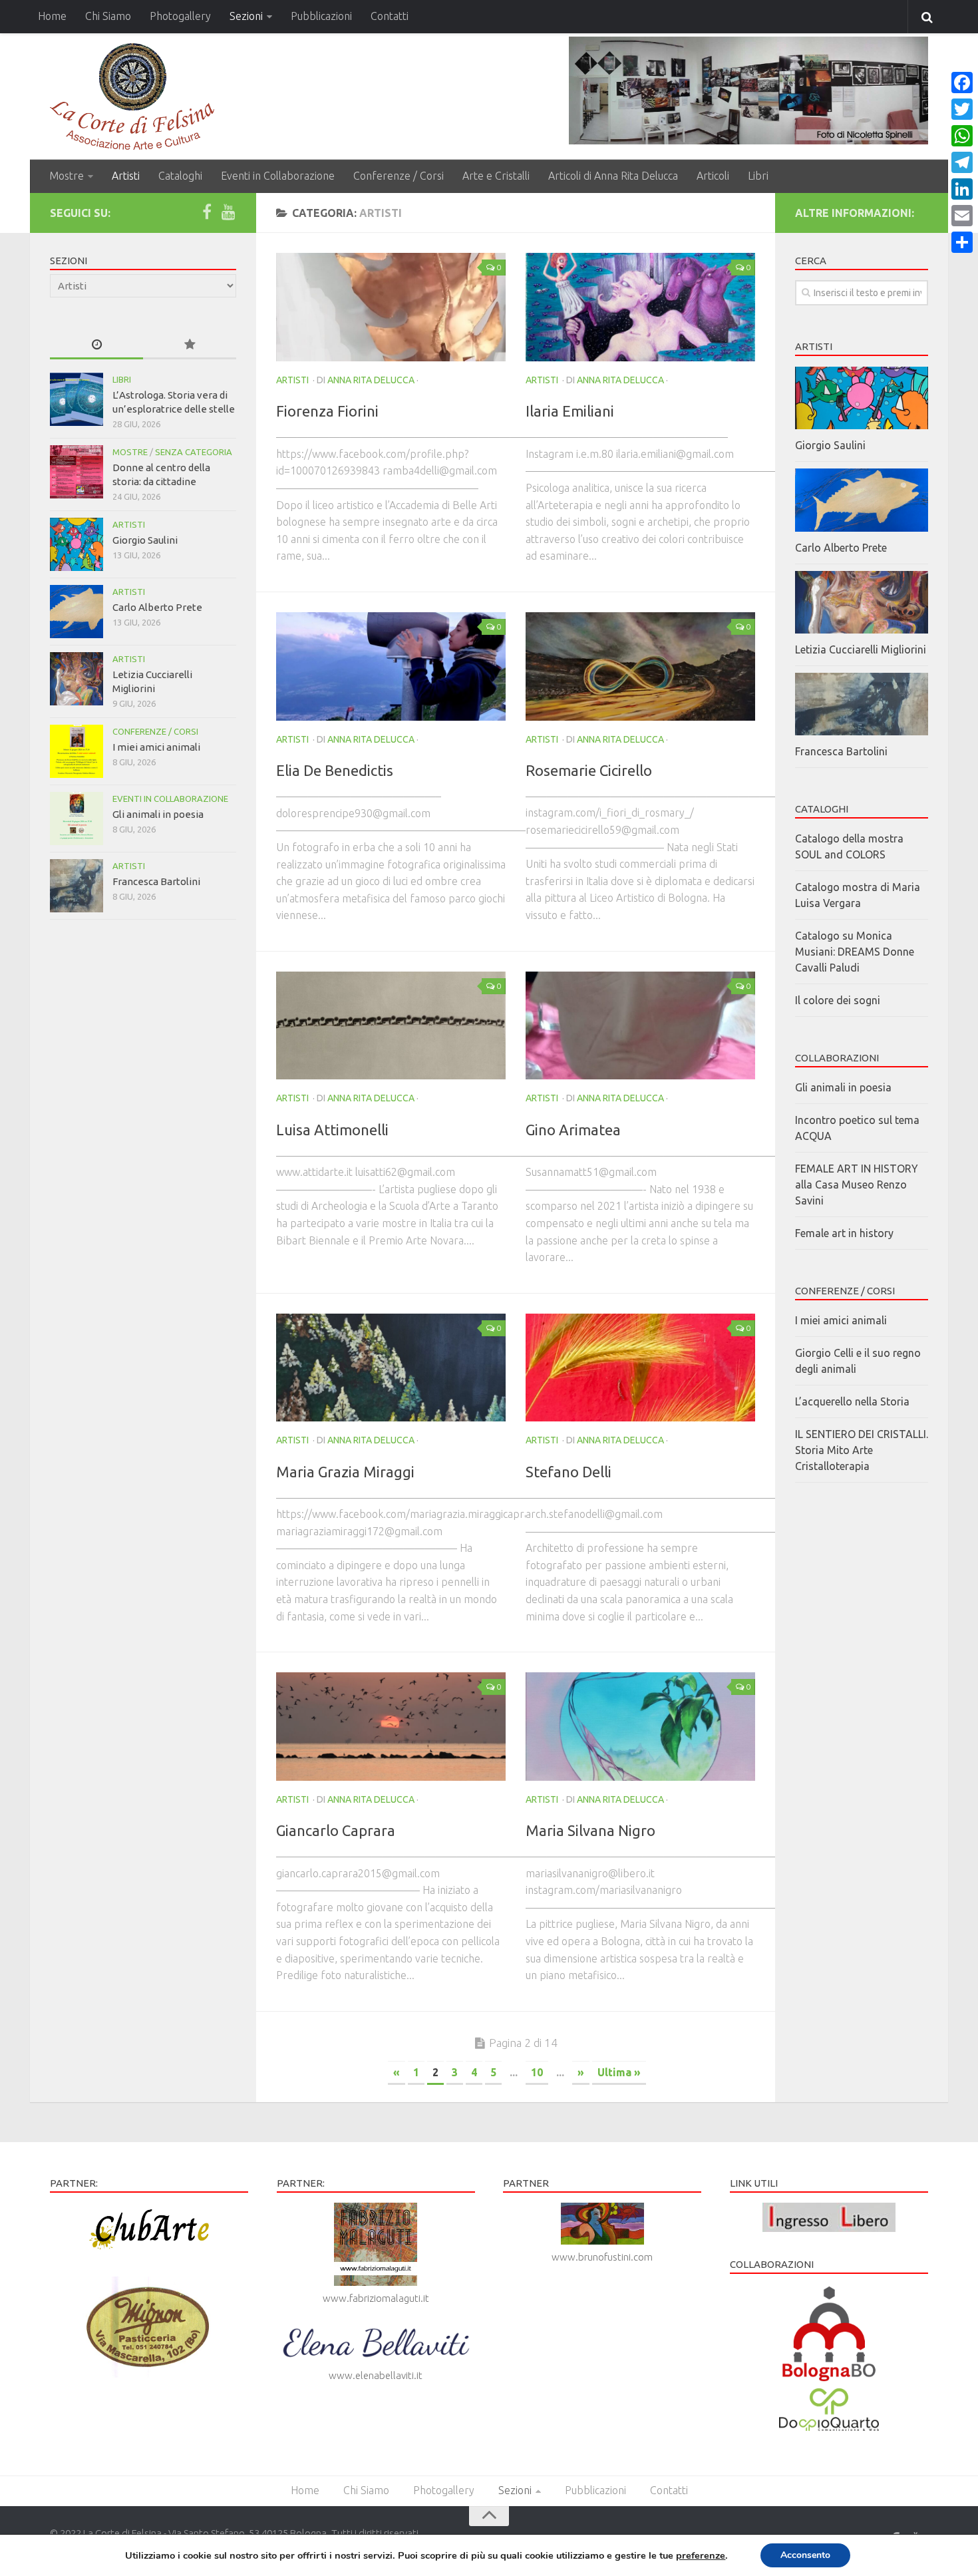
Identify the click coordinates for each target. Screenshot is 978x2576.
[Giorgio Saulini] (77, 544)
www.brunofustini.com (602, 2257)
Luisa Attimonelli (332, 1130)
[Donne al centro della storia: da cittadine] (77, 472)
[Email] (962, 216)
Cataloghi (180, 176)
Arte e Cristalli (496, 176)
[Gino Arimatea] (640, 1026)
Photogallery (180, 16)
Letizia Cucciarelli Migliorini (861, 649)
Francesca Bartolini (156, 881)
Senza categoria (194, 452)
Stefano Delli (569, 1472)
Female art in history (844, 1233)
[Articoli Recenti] (96, 345)
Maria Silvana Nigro (590, 1830)
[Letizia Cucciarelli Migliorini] (77, 679)
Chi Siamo (108, 16)
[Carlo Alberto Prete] (77, 612)
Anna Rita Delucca (371, 380)
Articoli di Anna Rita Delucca (613, 176)
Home (52, 16)
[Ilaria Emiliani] (640, 307)
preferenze (701, 2555)
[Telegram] (962, 162)
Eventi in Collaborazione (278, 176)
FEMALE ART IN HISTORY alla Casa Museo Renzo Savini (857, 1185)
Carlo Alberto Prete (157, 607)
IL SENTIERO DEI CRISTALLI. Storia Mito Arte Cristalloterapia (862, 1450)
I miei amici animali (156, 747)
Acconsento (805, 2555)
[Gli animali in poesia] (77, 819)
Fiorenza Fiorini (327, 411)
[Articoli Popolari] (190, 345)
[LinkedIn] (962, 189)
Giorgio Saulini (145, 540)
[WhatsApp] (962, 136)
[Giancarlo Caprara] (391, 1727)
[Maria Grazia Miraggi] (391, 1368)
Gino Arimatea (573, 1130)
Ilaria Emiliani (570, 411)
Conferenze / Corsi (399, 176)
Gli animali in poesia (158, 814)
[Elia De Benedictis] (391, 666)
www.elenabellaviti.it (376, 2375)
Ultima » (619, 2072)
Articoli (713, 176)
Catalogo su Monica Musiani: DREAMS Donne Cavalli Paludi (855, 952)
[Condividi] (962, 242)
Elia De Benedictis (335, 770)
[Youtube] (228, 212)
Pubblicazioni (321, 16)
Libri (758, 176)
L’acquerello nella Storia (852, 1401)
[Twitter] (962, 109)
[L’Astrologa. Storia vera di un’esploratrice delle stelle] (77, 399)
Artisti (126, 176)
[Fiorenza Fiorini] (391, 307)
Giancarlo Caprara (336, 1830)
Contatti (390, 16)
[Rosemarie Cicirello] (640, 666)
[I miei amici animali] (77, 751)
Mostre (67, 176)
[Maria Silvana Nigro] (640, 1727)
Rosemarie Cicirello (589, 770)
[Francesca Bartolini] (77, 886)
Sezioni (246, 16)
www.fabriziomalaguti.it (376, 2298)
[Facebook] (207, 212)
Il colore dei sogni (838, 1000)
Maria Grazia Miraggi (345, 1472)
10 (537, 2072)
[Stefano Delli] (640, 1368)
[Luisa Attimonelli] (391, 1026)
